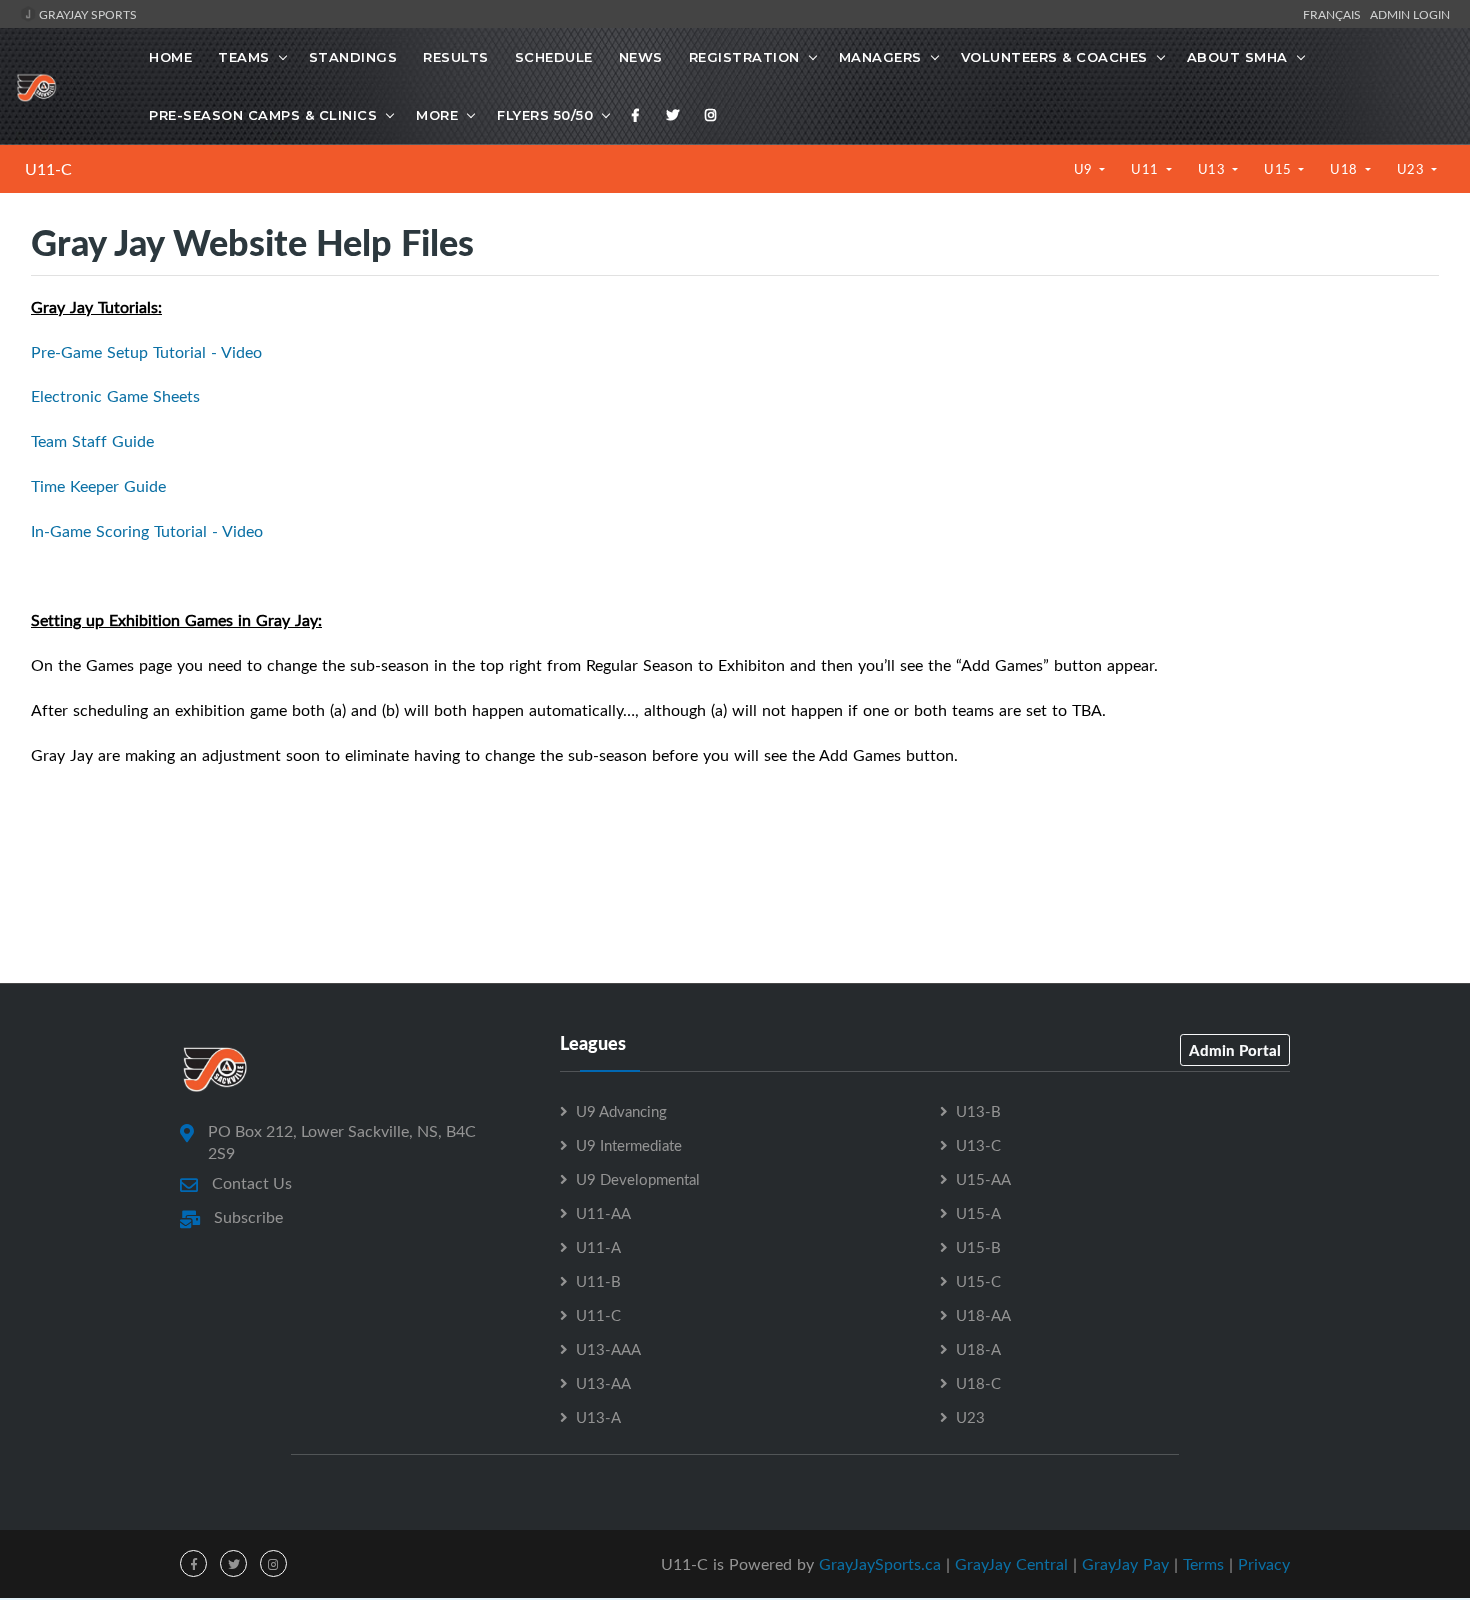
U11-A (598, 1247)
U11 (1146, 169)
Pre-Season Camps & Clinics (263, 115)
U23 (1412, 169)
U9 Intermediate (629, 1145)
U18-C (978, 1383)
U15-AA (983, 1179)
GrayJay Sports (86, 14)
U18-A (978, 1349)
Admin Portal (1235, 1050)
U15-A (978, 1213)
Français (1335, 14)
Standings (353, 57)
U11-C (48, 169)
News (641, 57)
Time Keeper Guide (98, 486)
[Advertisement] (735, 893)
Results (456, 57)
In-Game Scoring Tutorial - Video (147, 531)
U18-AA (983, 1315)
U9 (1085, 169)
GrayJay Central (1011, 1564)
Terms (1203, 1564)
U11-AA (603, 1213)
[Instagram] (711, 115)
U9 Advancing (621, 1111)
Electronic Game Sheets (115, 396)
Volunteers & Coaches (1054, 57)
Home (170, 57)
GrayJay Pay (1125, 1564)
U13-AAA (608, 1349)
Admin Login (1410, 14)
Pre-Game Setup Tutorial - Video (146, 352)
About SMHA (1237, 57)
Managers (880, 57)
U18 (1345, 169)
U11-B (598, 1281)
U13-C (978, 1145)
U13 (1213, 169)
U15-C (978, 1281)
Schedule (554, 57)
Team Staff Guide (92, 441)
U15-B (978, 1247)
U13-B (978, 1111)
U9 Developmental (638, 1179)
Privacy (1264, 1564)
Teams (244, 57)
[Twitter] (673, 115)
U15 (1279, 169)
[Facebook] (636, 115)
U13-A (598, 1417)
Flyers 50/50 (545, 115)
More (437, 115)
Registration (744, 57)
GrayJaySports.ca (880, 1564)
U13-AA (603, 1383)
